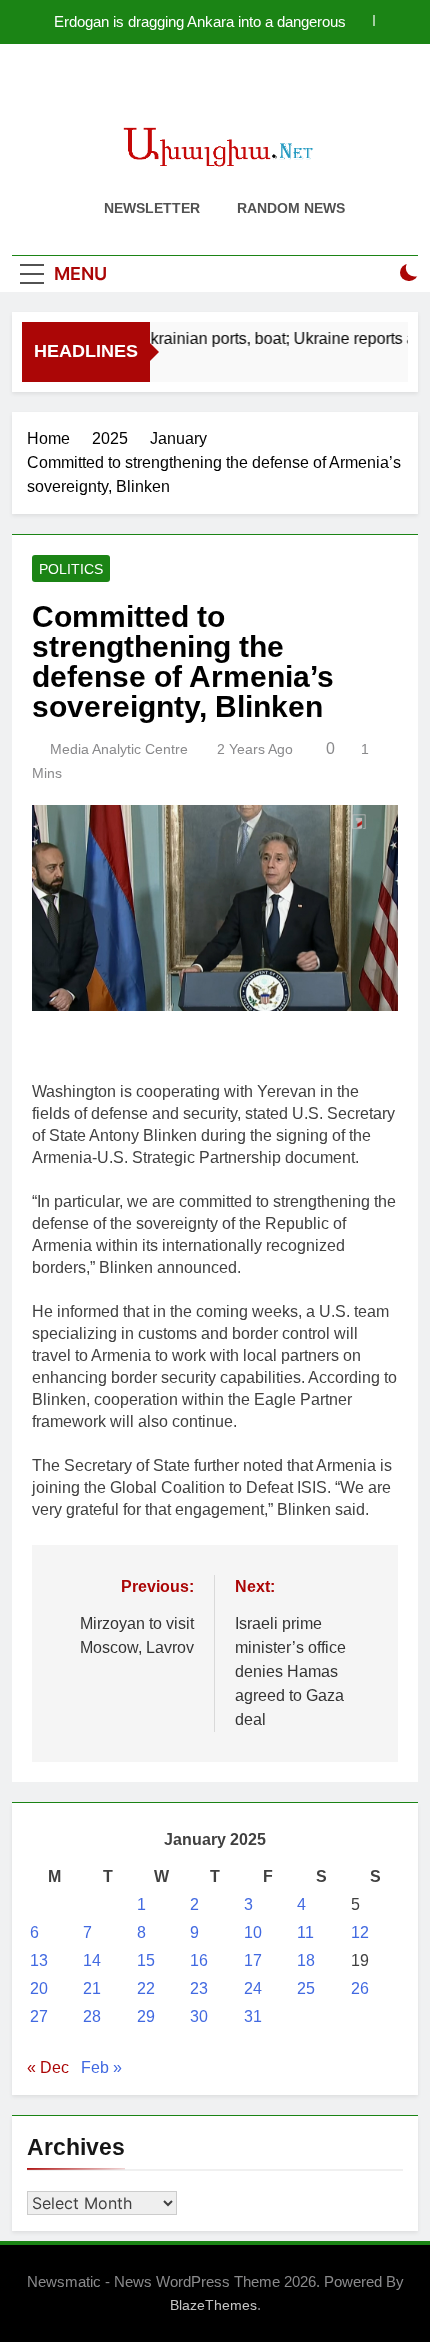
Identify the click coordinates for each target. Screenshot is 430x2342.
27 (39, 2016)
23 (199, 1988)
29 (146, 2016)
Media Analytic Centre (119, 749)
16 (199, 1960)
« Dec (48, 2067)
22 (146, 1988)
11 (305, 1932)
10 (253, 1932)
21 (92, 1988)
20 (39, 1988)
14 (92, 1960)
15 (146, 1960)
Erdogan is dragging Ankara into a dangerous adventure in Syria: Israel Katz (200, 22)
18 (306, 1960)
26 (360, 1988)
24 (253, 1988)
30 (199, 2016)
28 (92, 2016)
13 (39, 1960)
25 (306, 1988)
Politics (71, 569)
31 (253, 2016)
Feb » (101, 2067)
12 (360, 1932)
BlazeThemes (213, 2305)
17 (253, 1960)
